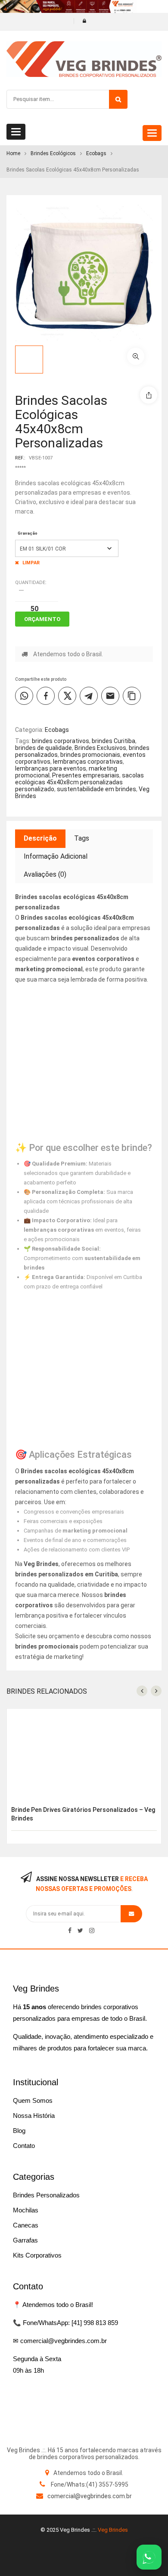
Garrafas (25, 2240)
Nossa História (34, 2116)
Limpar (31, 563)
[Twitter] (80, 1930)
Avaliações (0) (45, 874)
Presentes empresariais (86, 775)
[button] (136, 356)
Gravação (28, 533)
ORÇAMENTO (42, 619)
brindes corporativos (61, 741)
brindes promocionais (90, 755)
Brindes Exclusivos (100, 748)
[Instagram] (92, 1930)
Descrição (40, 838)
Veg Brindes (113, 2530)
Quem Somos (33, 2100)
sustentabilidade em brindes (96, 789)
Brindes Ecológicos (53, 153)
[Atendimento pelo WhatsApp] (149, 2557)
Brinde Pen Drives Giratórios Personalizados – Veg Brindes (83, 1814)
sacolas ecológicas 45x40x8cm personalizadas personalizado (79, 782)
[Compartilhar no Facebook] (46, 696)
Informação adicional (56, 856)
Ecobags (96, 153)
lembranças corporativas (88, 762)
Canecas (26, 2225)
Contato (24, 2146)
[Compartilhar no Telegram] (89, 696)
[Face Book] (70, 1930)
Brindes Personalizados (46, 2195)
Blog (19, 2131)
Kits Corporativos (37, 2255)
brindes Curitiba (114, 741)
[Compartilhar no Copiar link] (132, 696)
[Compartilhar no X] (67, 696)
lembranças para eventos (51, 768)
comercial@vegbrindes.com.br (90, 2496)
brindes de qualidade (44, 748)
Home (13, 153)
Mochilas (26, 2210)
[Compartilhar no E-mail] (110, 696)
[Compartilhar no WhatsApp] (24, 696)
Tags (82, 838)
